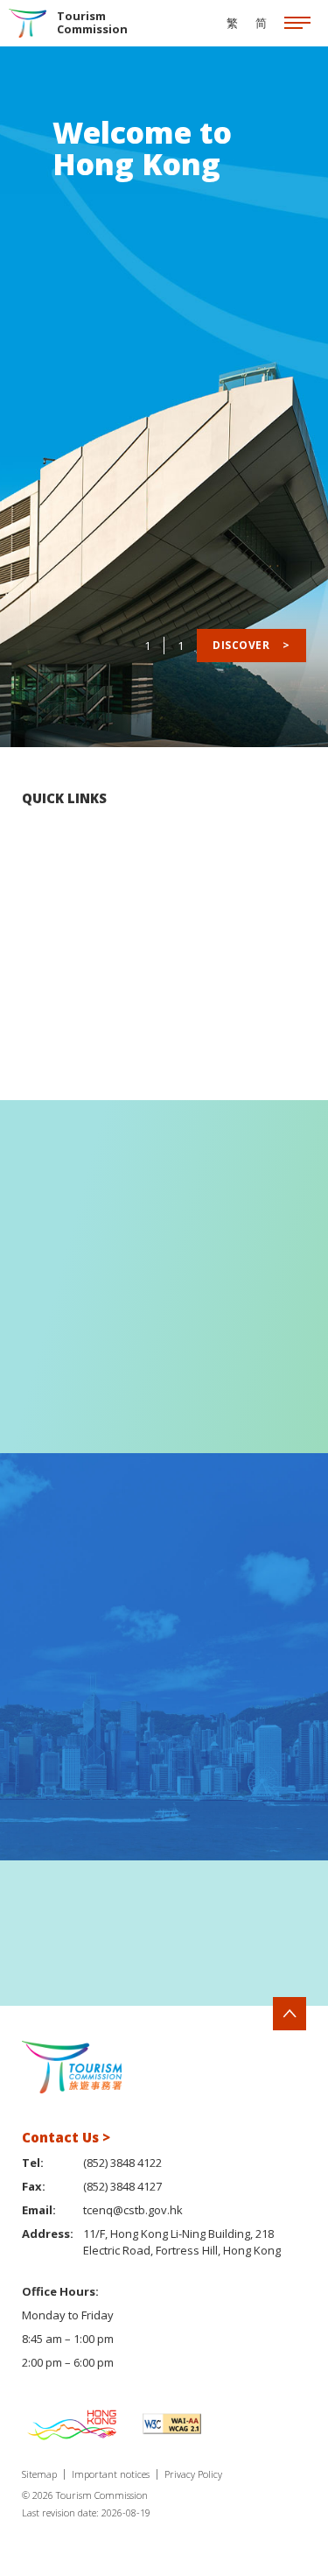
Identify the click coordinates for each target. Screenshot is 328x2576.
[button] (274, 1939)
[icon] (297, 24)
